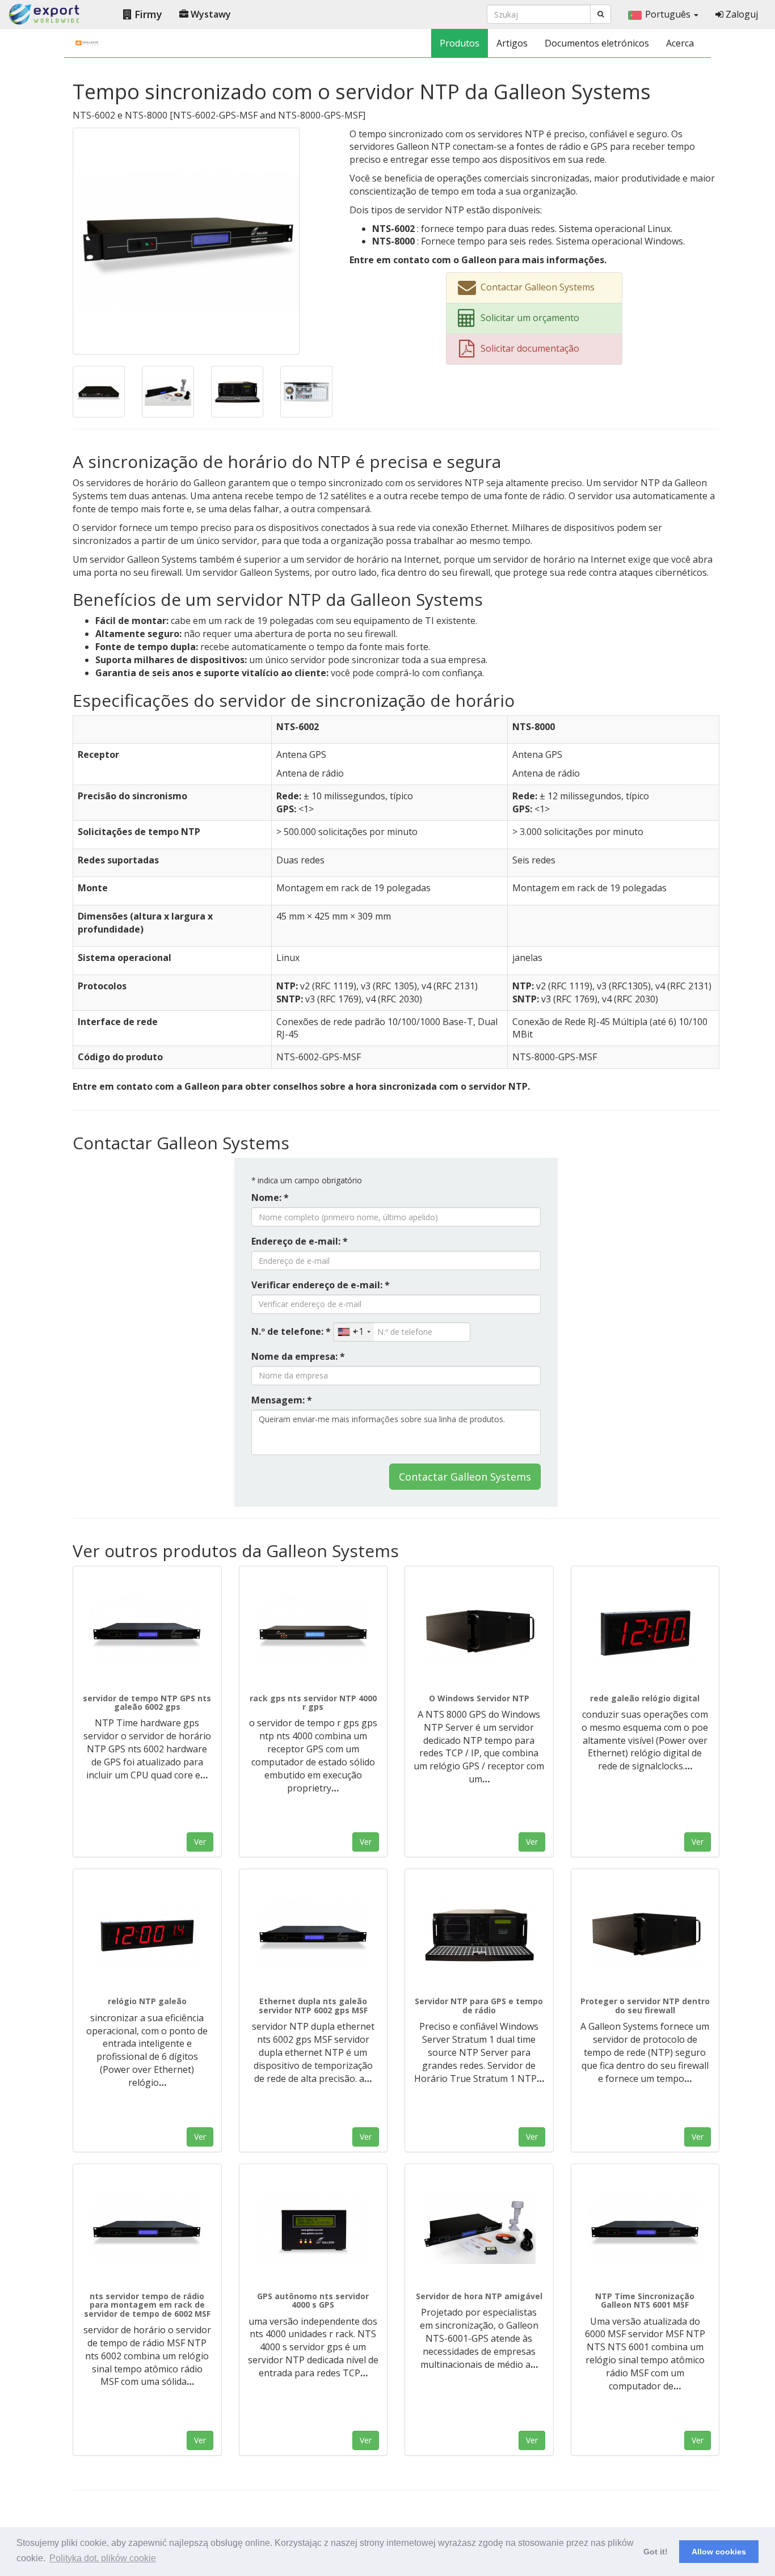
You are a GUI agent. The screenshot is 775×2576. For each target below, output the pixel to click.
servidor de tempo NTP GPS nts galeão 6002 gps (147, 1702)
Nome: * (270, 1198)
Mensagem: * (282, 1400)
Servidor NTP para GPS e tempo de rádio (479, 2005)
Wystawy (210, 14)
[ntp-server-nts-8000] (479, 1934)
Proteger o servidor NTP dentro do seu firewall (645, 2005)
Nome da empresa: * (298, 1356)
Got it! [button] (656, 2552)
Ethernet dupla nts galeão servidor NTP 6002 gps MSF (313, 2005)
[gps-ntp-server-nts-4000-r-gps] (313, 1631)
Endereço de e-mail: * (300, 1241)
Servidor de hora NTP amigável (479, 2296)
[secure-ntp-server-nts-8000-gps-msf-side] (645, 1934)
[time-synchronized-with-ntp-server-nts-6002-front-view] (99, 391)
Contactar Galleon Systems (465, 1477)
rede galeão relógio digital (645, 1698)
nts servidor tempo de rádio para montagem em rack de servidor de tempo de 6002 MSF (147, 2305)
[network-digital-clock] (645, 1631)
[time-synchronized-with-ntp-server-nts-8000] (237, 391)
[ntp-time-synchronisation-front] (645, 2229)
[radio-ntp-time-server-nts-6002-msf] (147, 2229)
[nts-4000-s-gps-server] (313, 2229)
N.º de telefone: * (291, 1331)
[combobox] (354, 1332)
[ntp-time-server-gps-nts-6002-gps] (147, 1631)
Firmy (147, 14)
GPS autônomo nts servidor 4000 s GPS (313, 2300)
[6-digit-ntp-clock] (147, 1934)
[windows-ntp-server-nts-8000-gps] (479, 1631)
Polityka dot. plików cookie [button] (103, 2558)
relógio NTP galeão (147, 2001)
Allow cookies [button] (719, 2552)
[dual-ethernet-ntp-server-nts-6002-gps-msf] (313, 1934)
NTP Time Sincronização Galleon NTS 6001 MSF (645, 2300)
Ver (200, 1842)
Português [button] (669, 14)
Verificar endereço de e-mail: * (321, 1285)
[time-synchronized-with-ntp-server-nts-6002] (186, 240)
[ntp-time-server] (479, 2229)
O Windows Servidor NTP (479, 1698)
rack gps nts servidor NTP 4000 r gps (313, 1702)
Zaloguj (741, 14)
